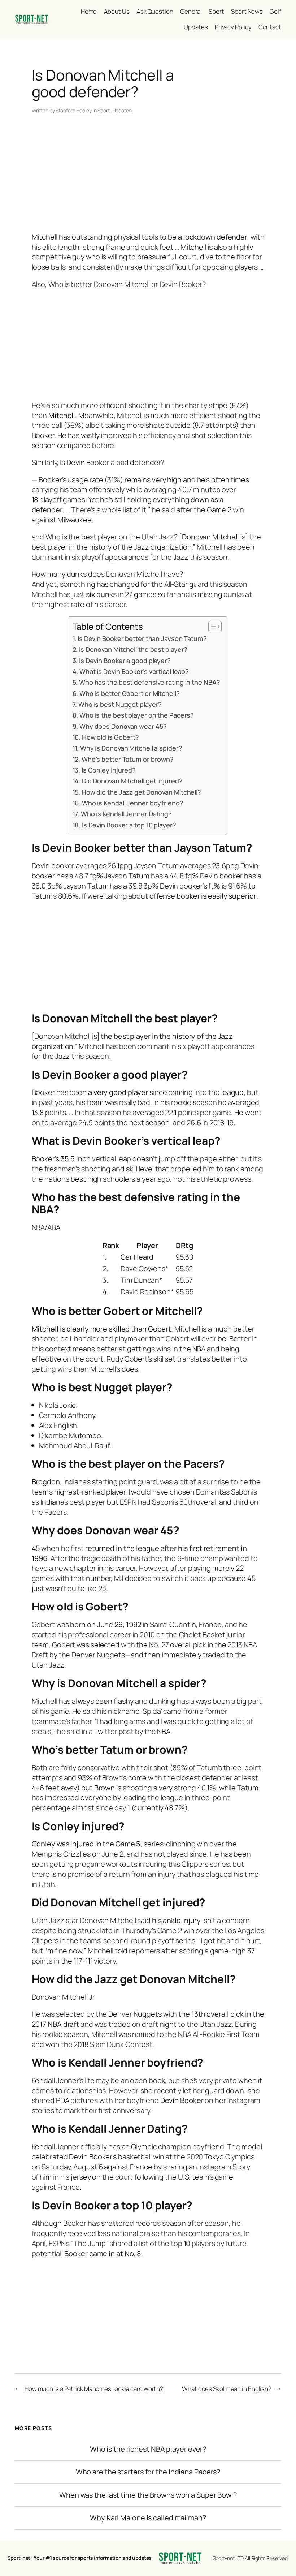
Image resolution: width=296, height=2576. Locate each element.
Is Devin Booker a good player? (125, 661)
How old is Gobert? (110, 737)
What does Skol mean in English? (227, 2389)
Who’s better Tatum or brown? (128, 759)
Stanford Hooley (74, 110)
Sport (104, 110)
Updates (122, 110)
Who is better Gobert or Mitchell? (130, 693)
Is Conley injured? (109, 770)
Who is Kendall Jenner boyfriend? (133, 803)
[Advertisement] (148, 174)
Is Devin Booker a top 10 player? (129, 825)
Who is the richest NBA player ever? (148, 2449)
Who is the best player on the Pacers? (137, 715)
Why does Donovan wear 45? (123, 726)
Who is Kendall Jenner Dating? (126, 814)
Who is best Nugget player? (120, 704)
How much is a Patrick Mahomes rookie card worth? (94, 2389)
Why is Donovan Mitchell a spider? (131, 748)
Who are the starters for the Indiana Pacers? (148, 2472)
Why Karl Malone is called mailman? (148, 2518)
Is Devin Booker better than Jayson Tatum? (142, 638)
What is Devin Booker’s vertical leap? (134, 671)
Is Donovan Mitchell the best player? (133, 649)
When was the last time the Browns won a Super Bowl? (148, 2495)
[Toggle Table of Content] (211, 627)
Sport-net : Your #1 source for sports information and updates (79, 2558)
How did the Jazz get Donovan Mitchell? (141, 792)
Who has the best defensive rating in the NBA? (150, 682)
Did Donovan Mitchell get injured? (132, 781)
